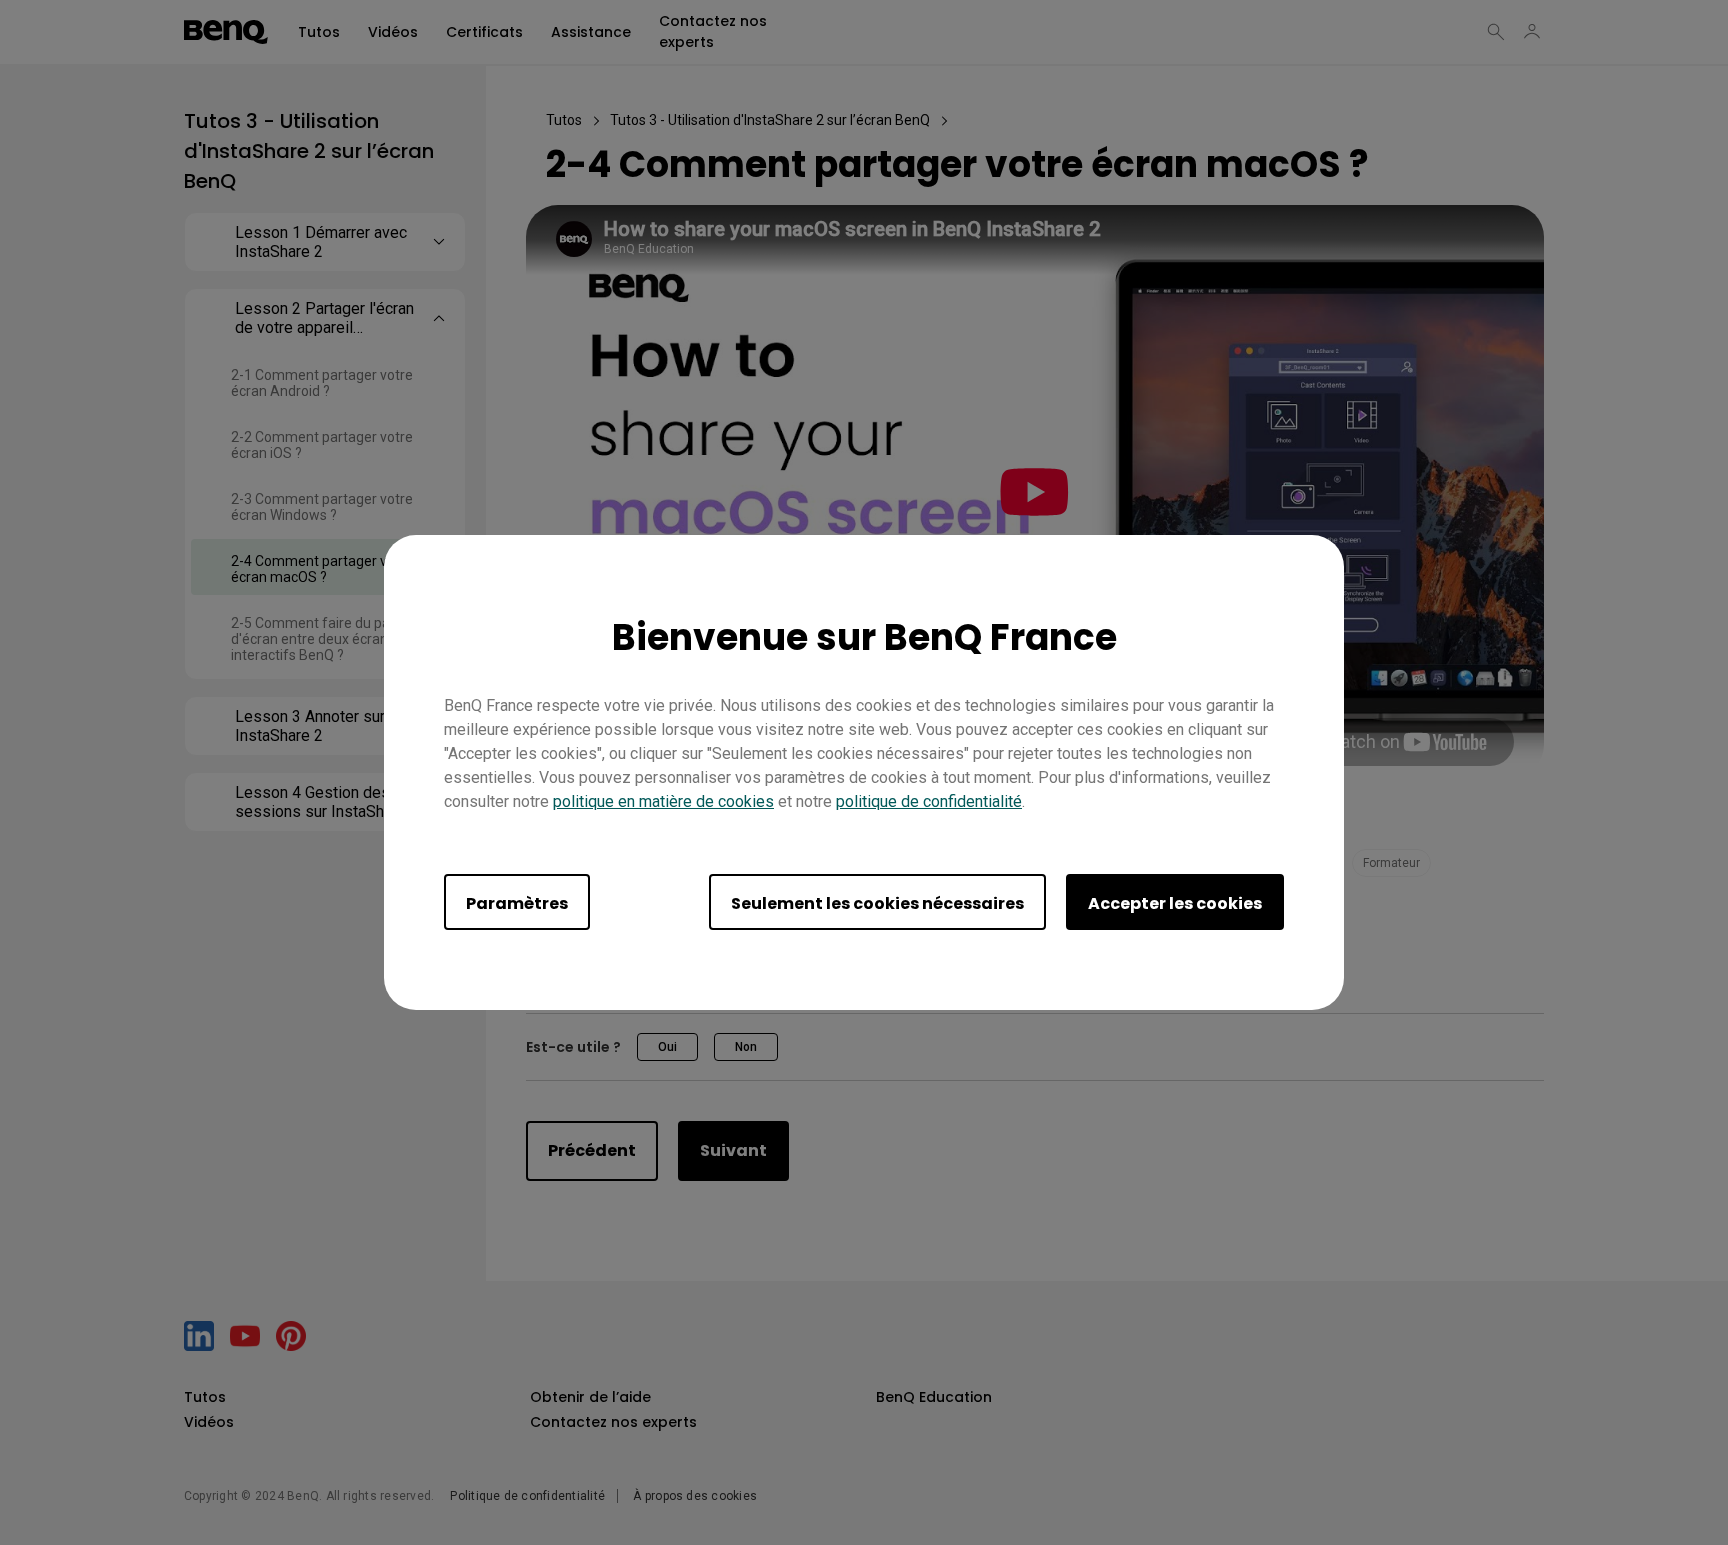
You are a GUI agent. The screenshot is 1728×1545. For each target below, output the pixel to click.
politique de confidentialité (929, 801)
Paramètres (517, 903)
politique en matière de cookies (663, 801)
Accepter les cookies (1175, 903)
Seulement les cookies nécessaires (877, 903)
